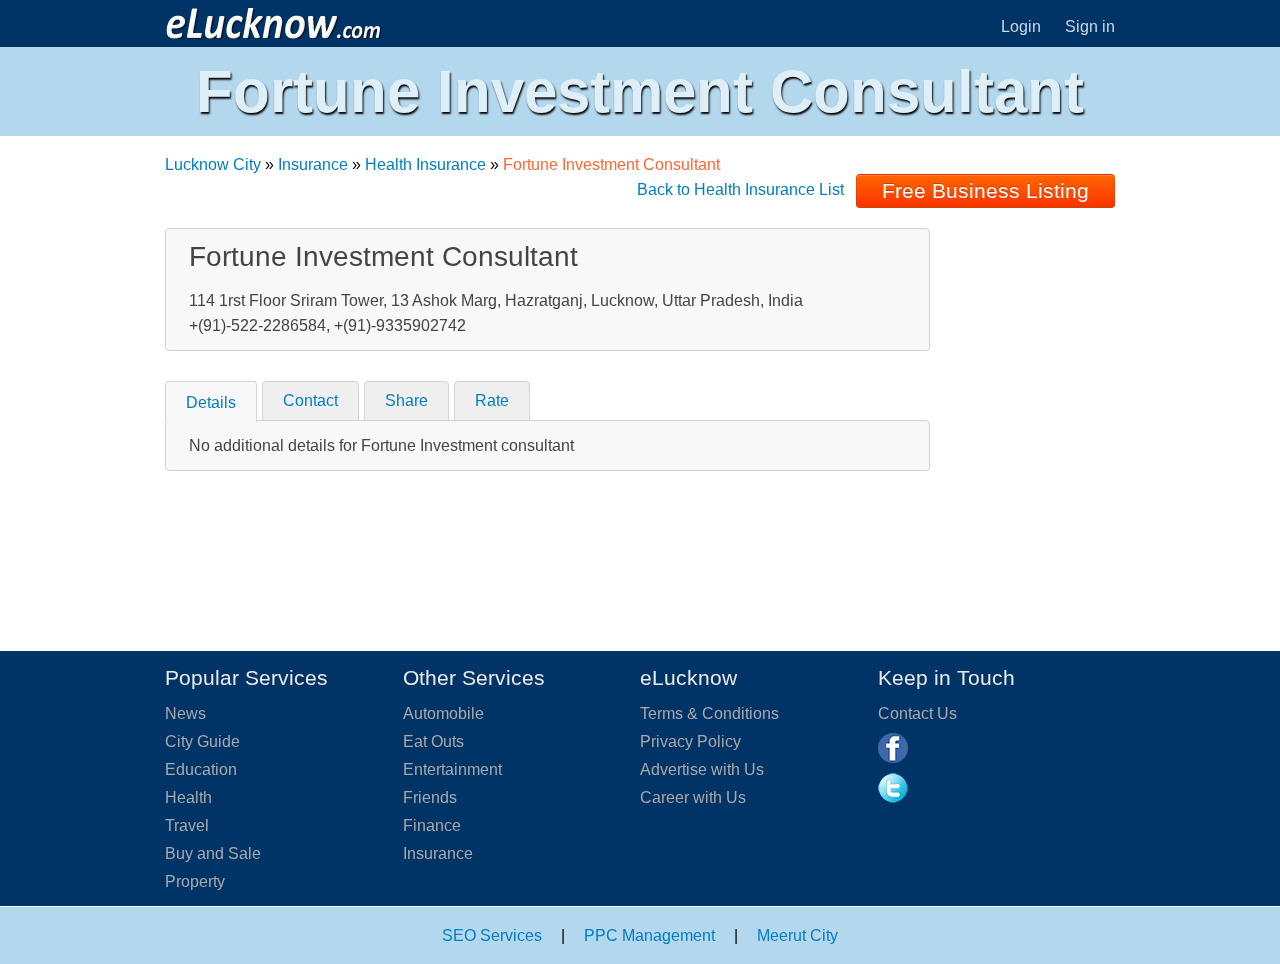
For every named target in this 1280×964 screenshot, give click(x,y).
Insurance (313, 164)
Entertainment (452, 769)
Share (406, 400)
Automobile (443, 713)
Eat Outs (433, 741)
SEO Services (492, 935)
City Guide (202, 741)
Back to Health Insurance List (740, 189)
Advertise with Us (702, 769)
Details (211, 402)
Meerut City (797, 935)
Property (195, 881)
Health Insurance (425, 164)
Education (201, 769)
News (185, 713)
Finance (432, 825)
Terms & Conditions (709, 713)
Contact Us (917, 713)
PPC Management (649, 935)
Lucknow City (213, 164)
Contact (310, 400)
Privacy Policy (690, 741)
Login (1021, 26)
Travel (187, 825)
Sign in (1090, 26)
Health (188, 797)
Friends (430, 797)
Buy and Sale (213, 853)
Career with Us (693, 797)
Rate (492, 400)
